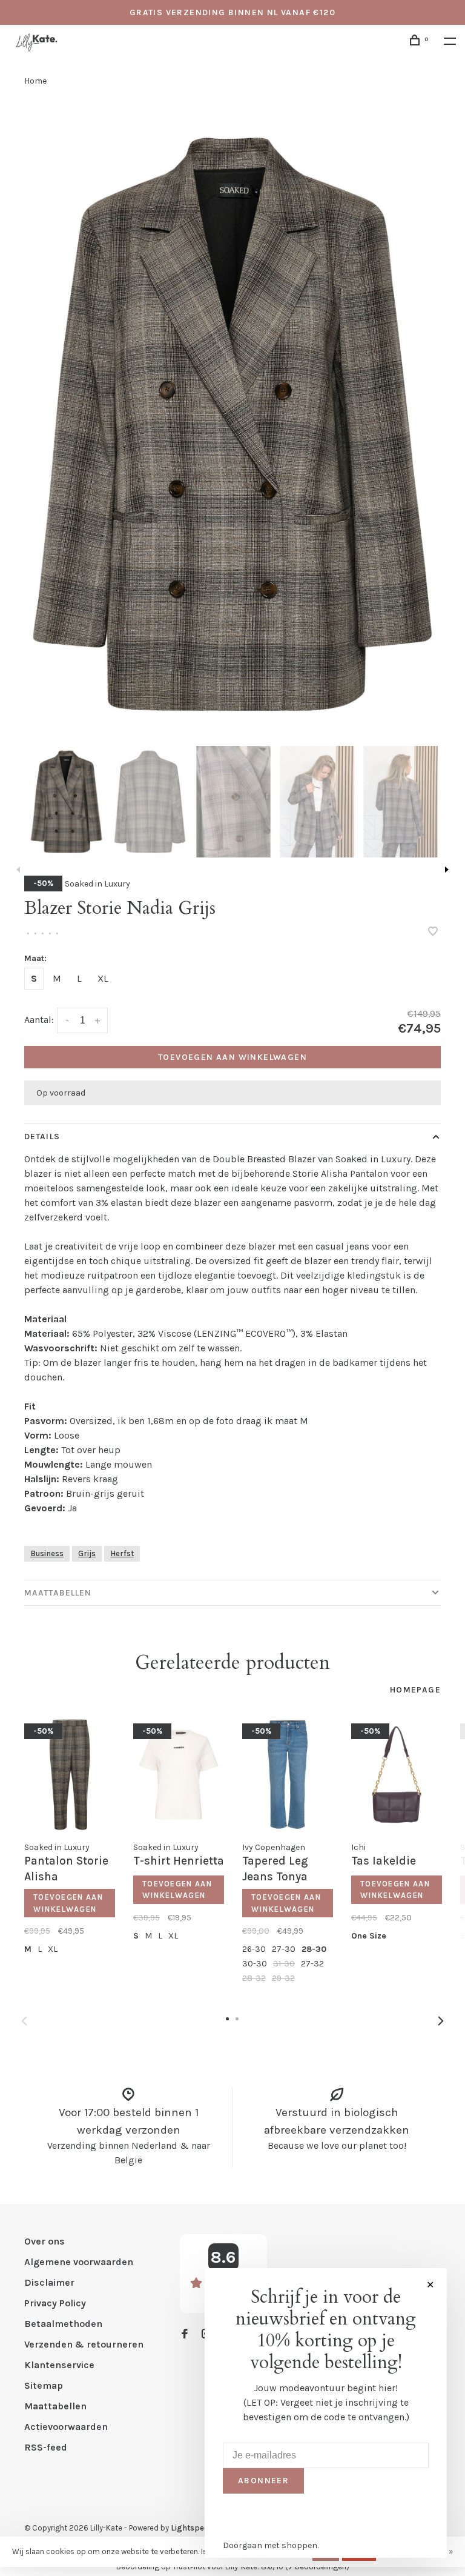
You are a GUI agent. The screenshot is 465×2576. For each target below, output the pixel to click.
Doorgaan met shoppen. (271, 2545)
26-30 (254, 1949)
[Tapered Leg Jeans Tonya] (288, 1775)
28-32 (254, 1978)
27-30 (284, 1949)
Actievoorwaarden (66, 2427)
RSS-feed (46, 2447)
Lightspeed (192, 2528)
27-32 (312, 1964)
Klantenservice (59, 2365)
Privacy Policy (55, 2303)
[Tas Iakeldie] (397, 1775)
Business (47, 1553)
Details (42, 1137)
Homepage (415, 1690)
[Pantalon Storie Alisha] (70, 1775)
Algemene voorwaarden (79, 2262)
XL (103, 978)
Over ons (45, 2241)
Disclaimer (49, 2282)
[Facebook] (185, 2335)
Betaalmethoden (63, 2324)
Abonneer (263, 2481)
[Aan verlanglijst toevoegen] (433, 932)
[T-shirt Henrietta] (179, 1775)
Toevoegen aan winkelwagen (232, 1057)
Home (35, 81)
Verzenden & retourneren (84, 2344)
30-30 (255, 1964)
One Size (369, 1936)
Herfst (122, 1553)
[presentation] (66, 802)
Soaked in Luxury (97, 884)
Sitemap (44, 2385)
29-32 (283, 1978)
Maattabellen (58, 1593)
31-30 (284, 1964)
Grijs (87, 1553)
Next (447, 870)
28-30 (314, 1949)
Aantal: (39, 1020)
